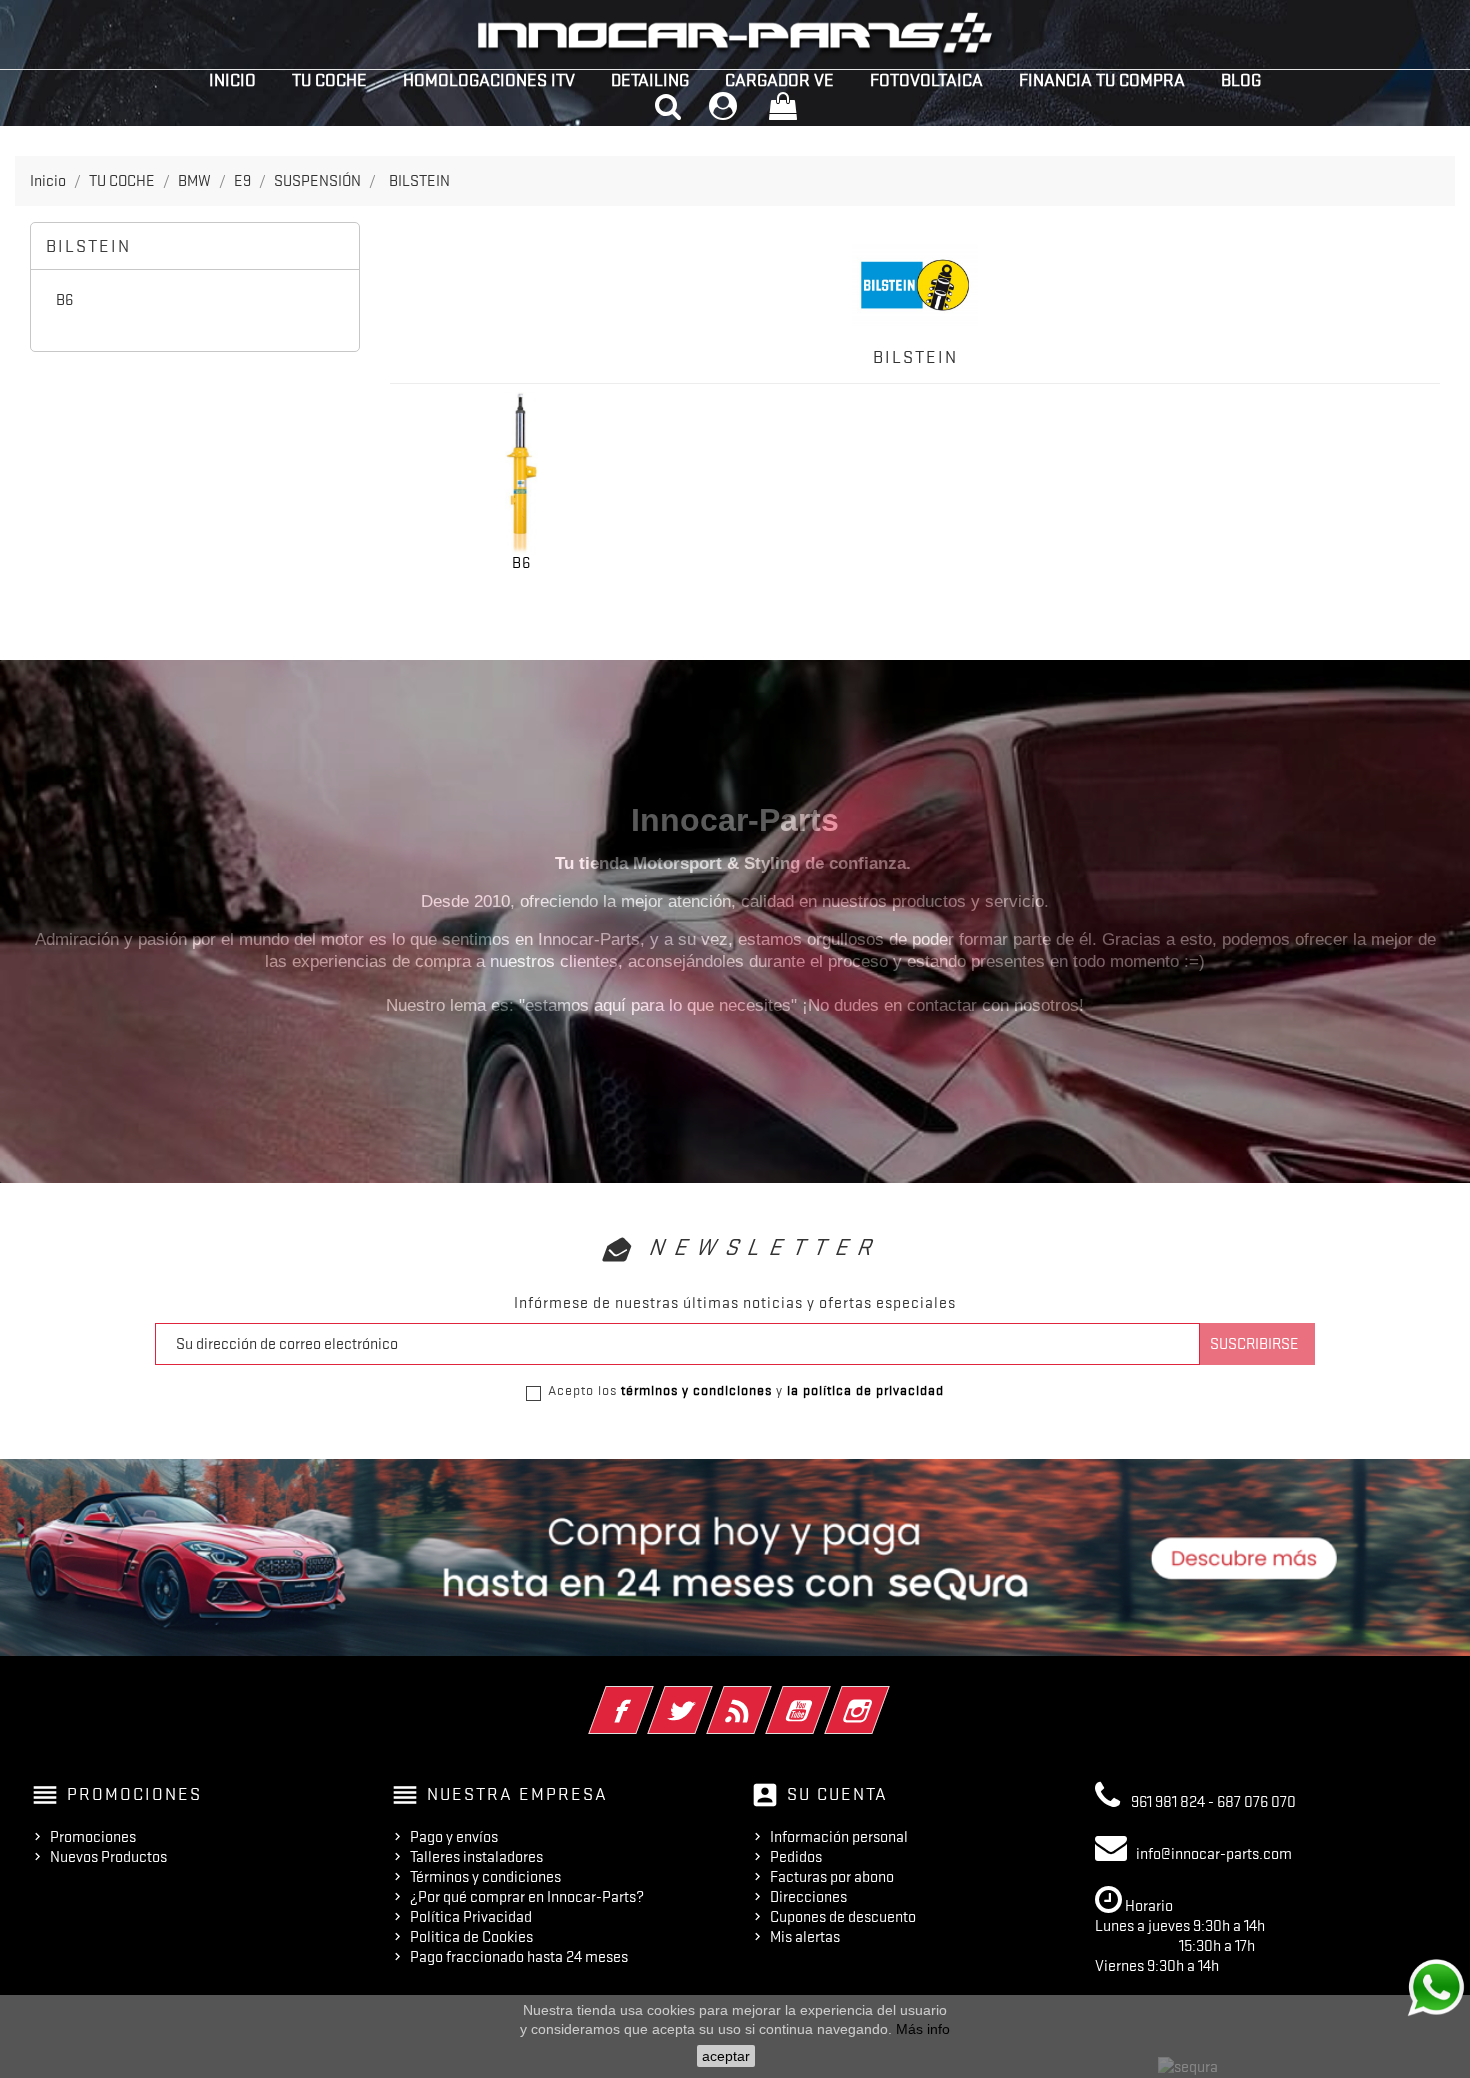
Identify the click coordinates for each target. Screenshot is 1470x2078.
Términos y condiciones (485, 1877)
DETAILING (650, 80)
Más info (923, 2029)
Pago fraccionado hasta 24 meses (519, 1957)
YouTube (825, 1697)
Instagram (884, 1697)
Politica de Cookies (471, 1937)
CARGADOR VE (779, 80)
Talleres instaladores (476, 1857)
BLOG (1241, 80)
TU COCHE (329, 80)
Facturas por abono (832, 1877)
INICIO (232, 80)
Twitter (707, 1697)
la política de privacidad (865, 1390)
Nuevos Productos (108, 1857)
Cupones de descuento (843, 1917)
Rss (766, 1697)
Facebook (648, 1697)
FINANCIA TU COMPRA (1102, 80)
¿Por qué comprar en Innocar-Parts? (527, 1897)
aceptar (726, 2056)
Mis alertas (805, 1937)
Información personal (839, 1837)
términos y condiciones (696, 1390)
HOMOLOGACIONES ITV (489, 80)
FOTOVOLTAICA (926, 80)
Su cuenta (837, 1794)
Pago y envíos (454, 1837)
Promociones (93, 1837)
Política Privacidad (471, 1917)
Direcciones (808, 1897)
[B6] (521, 473)
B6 (64, 300)
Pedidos (796, 1857)
